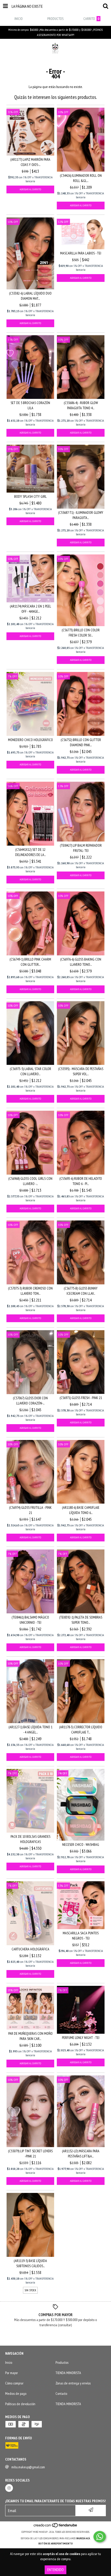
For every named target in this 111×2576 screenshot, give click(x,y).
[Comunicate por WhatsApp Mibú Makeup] (100, 2537)
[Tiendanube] (56, 2527)
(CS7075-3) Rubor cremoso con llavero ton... (30, 1291)
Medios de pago (16, 2394)
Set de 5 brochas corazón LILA (30, 405)
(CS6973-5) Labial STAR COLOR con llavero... (30, 1071)
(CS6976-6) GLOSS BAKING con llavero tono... (81, 962)
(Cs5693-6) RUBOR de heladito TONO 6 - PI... (81, 1181)
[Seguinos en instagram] (9, 2488)
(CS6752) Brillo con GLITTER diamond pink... (81, 742)
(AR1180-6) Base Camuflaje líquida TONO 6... (81, 1510)
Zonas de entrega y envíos (73, 2383)
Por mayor (11, 2373)
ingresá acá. (83, 2538)
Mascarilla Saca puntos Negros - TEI (81, 1936)
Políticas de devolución (20, 2404)
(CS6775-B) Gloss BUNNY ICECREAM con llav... (81, 1291)
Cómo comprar (14, 2383)
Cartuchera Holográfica (30, 1949)
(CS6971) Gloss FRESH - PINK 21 (81, 1398)
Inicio (9, 2362)
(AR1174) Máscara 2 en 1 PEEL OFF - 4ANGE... (30, 609)
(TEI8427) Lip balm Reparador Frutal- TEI (81, 848)
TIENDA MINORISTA (68, 2373)
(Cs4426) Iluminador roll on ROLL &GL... (81, 178)
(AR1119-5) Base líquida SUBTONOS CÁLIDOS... (30, 2263)
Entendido (55, 2570)
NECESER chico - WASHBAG (81, 1845)
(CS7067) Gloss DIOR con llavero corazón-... (30, 1401)
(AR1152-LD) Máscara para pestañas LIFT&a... (81, 2154)
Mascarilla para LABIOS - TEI (81, 253)
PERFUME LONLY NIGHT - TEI (81, 2038)
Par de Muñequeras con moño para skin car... (30, 2036)
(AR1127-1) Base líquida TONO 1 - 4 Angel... (30, 1730)
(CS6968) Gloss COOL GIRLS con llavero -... (30, 1181)
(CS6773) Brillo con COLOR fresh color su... (81, 633)
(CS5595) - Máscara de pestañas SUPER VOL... (81, 1071)
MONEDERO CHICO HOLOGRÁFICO (30, 740)
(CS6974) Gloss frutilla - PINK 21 (30, 1510)
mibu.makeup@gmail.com (28, 2467)
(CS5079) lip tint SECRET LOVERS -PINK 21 (30, 2154)
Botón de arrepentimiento (56, 2544)
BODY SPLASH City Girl (30, 496)
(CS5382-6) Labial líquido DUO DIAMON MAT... (30, 296)
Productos (62, 2362)
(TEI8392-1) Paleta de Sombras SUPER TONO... (81, 1620)
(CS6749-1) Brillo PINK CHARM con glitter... (30, 962)
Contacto (61, 2394)
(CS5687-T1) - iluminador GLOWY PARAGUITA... (81, 515)
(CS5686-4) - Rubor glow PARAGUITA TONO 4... (81, 405)
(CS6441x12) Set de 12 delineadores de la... (30, 852)
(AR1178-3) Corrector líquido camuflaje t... (81, 1730)
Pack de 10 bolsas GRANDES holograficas (30, 1839)
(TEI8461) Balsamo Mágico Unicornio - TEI (30, 1620)
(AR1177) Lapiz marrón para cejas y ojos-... (30, 162)
